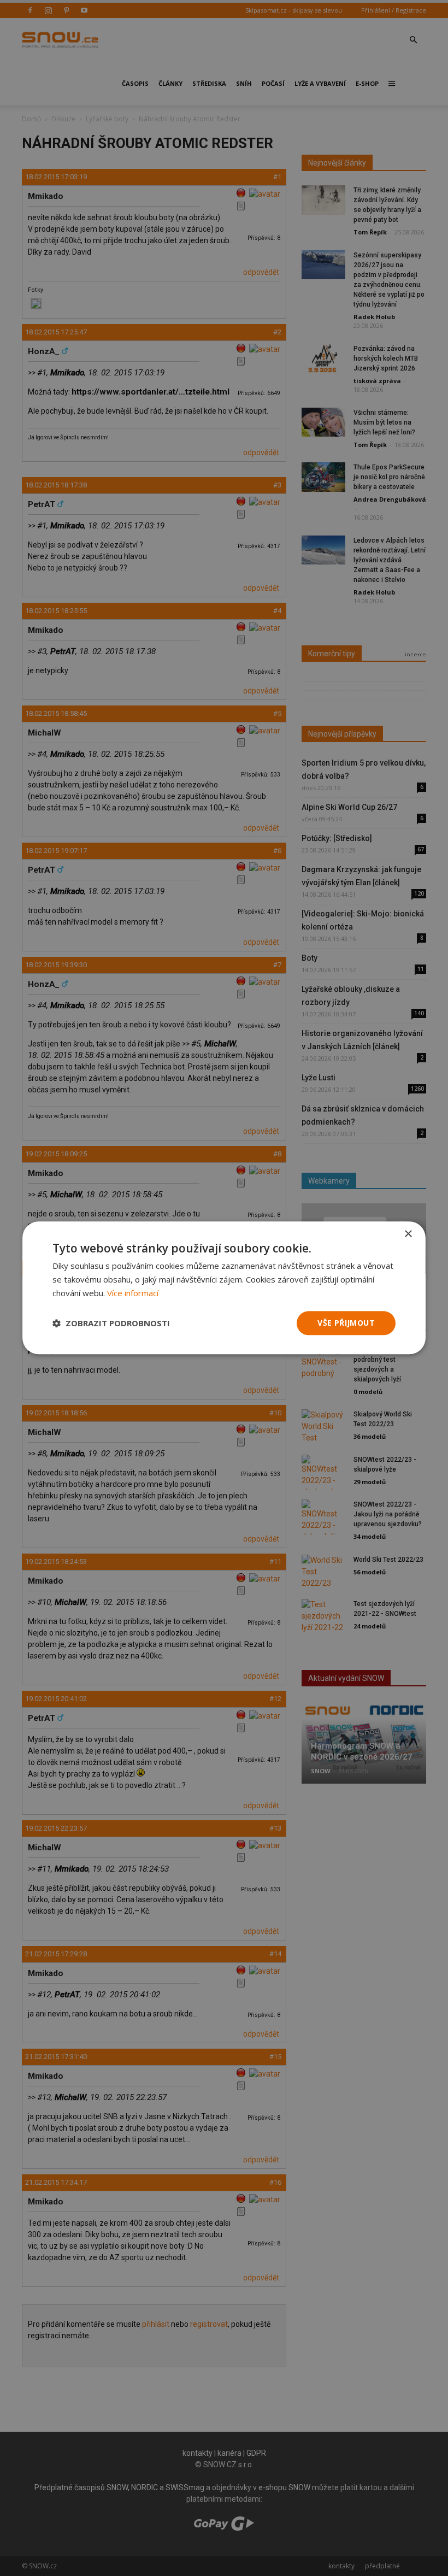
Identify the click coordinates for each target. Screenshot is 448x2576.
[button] (111, 1323)
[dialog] (224, 1288)
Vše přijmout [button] (346, 1323)
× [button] (408, 1234)
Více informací (133, 1293)
